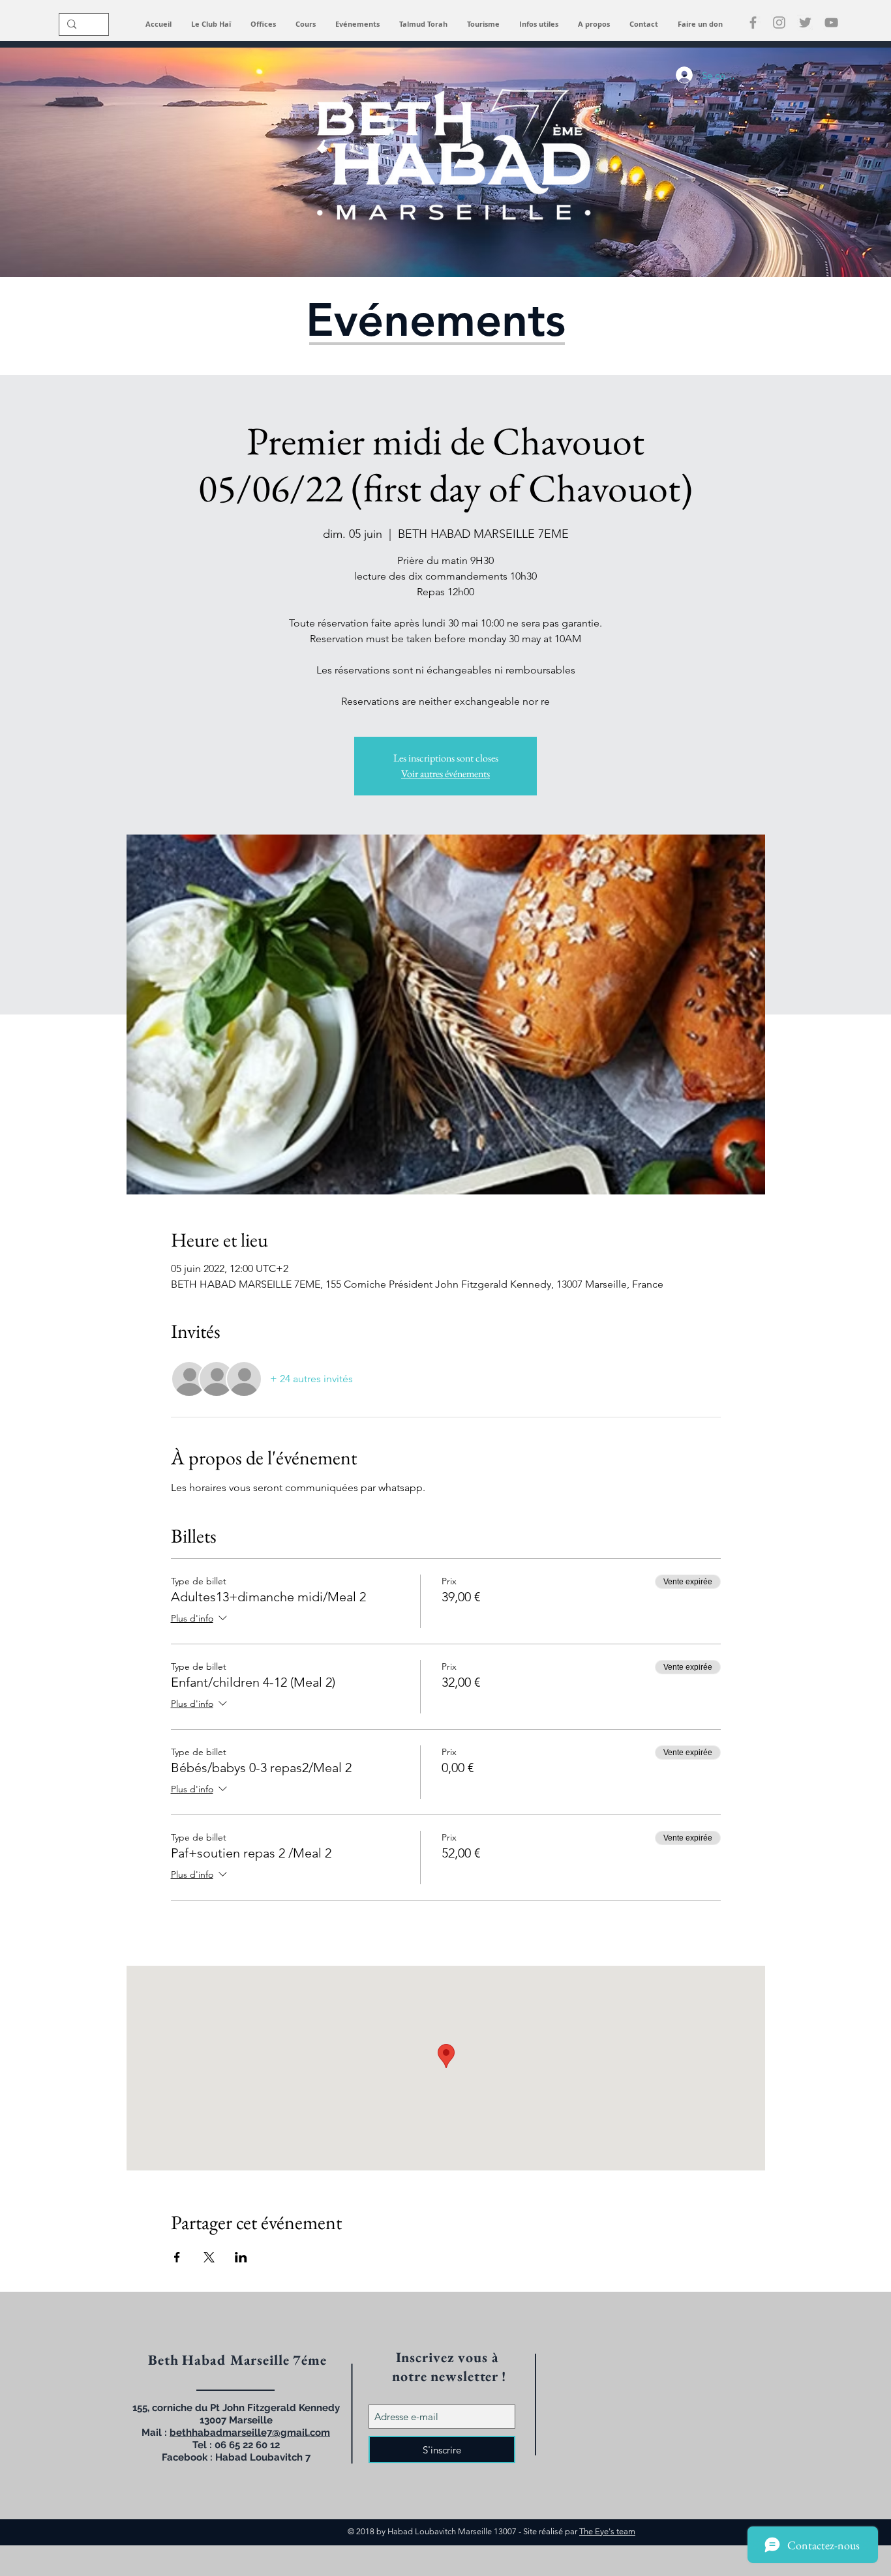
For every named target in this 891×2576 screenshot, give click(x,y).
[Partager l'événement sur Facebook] (177, 2257)
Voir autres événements (445, 774)
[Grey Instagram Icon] (779, 22)
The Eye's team (607, 2531)
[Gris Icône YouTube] (831, 22)
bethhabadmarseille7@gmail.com (250, 2433)
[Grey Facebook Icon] (753, 22)
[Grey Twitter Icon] (805, 22)
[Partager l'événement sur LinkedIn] (241, 2257)
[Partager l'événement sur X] (209, 2257)
